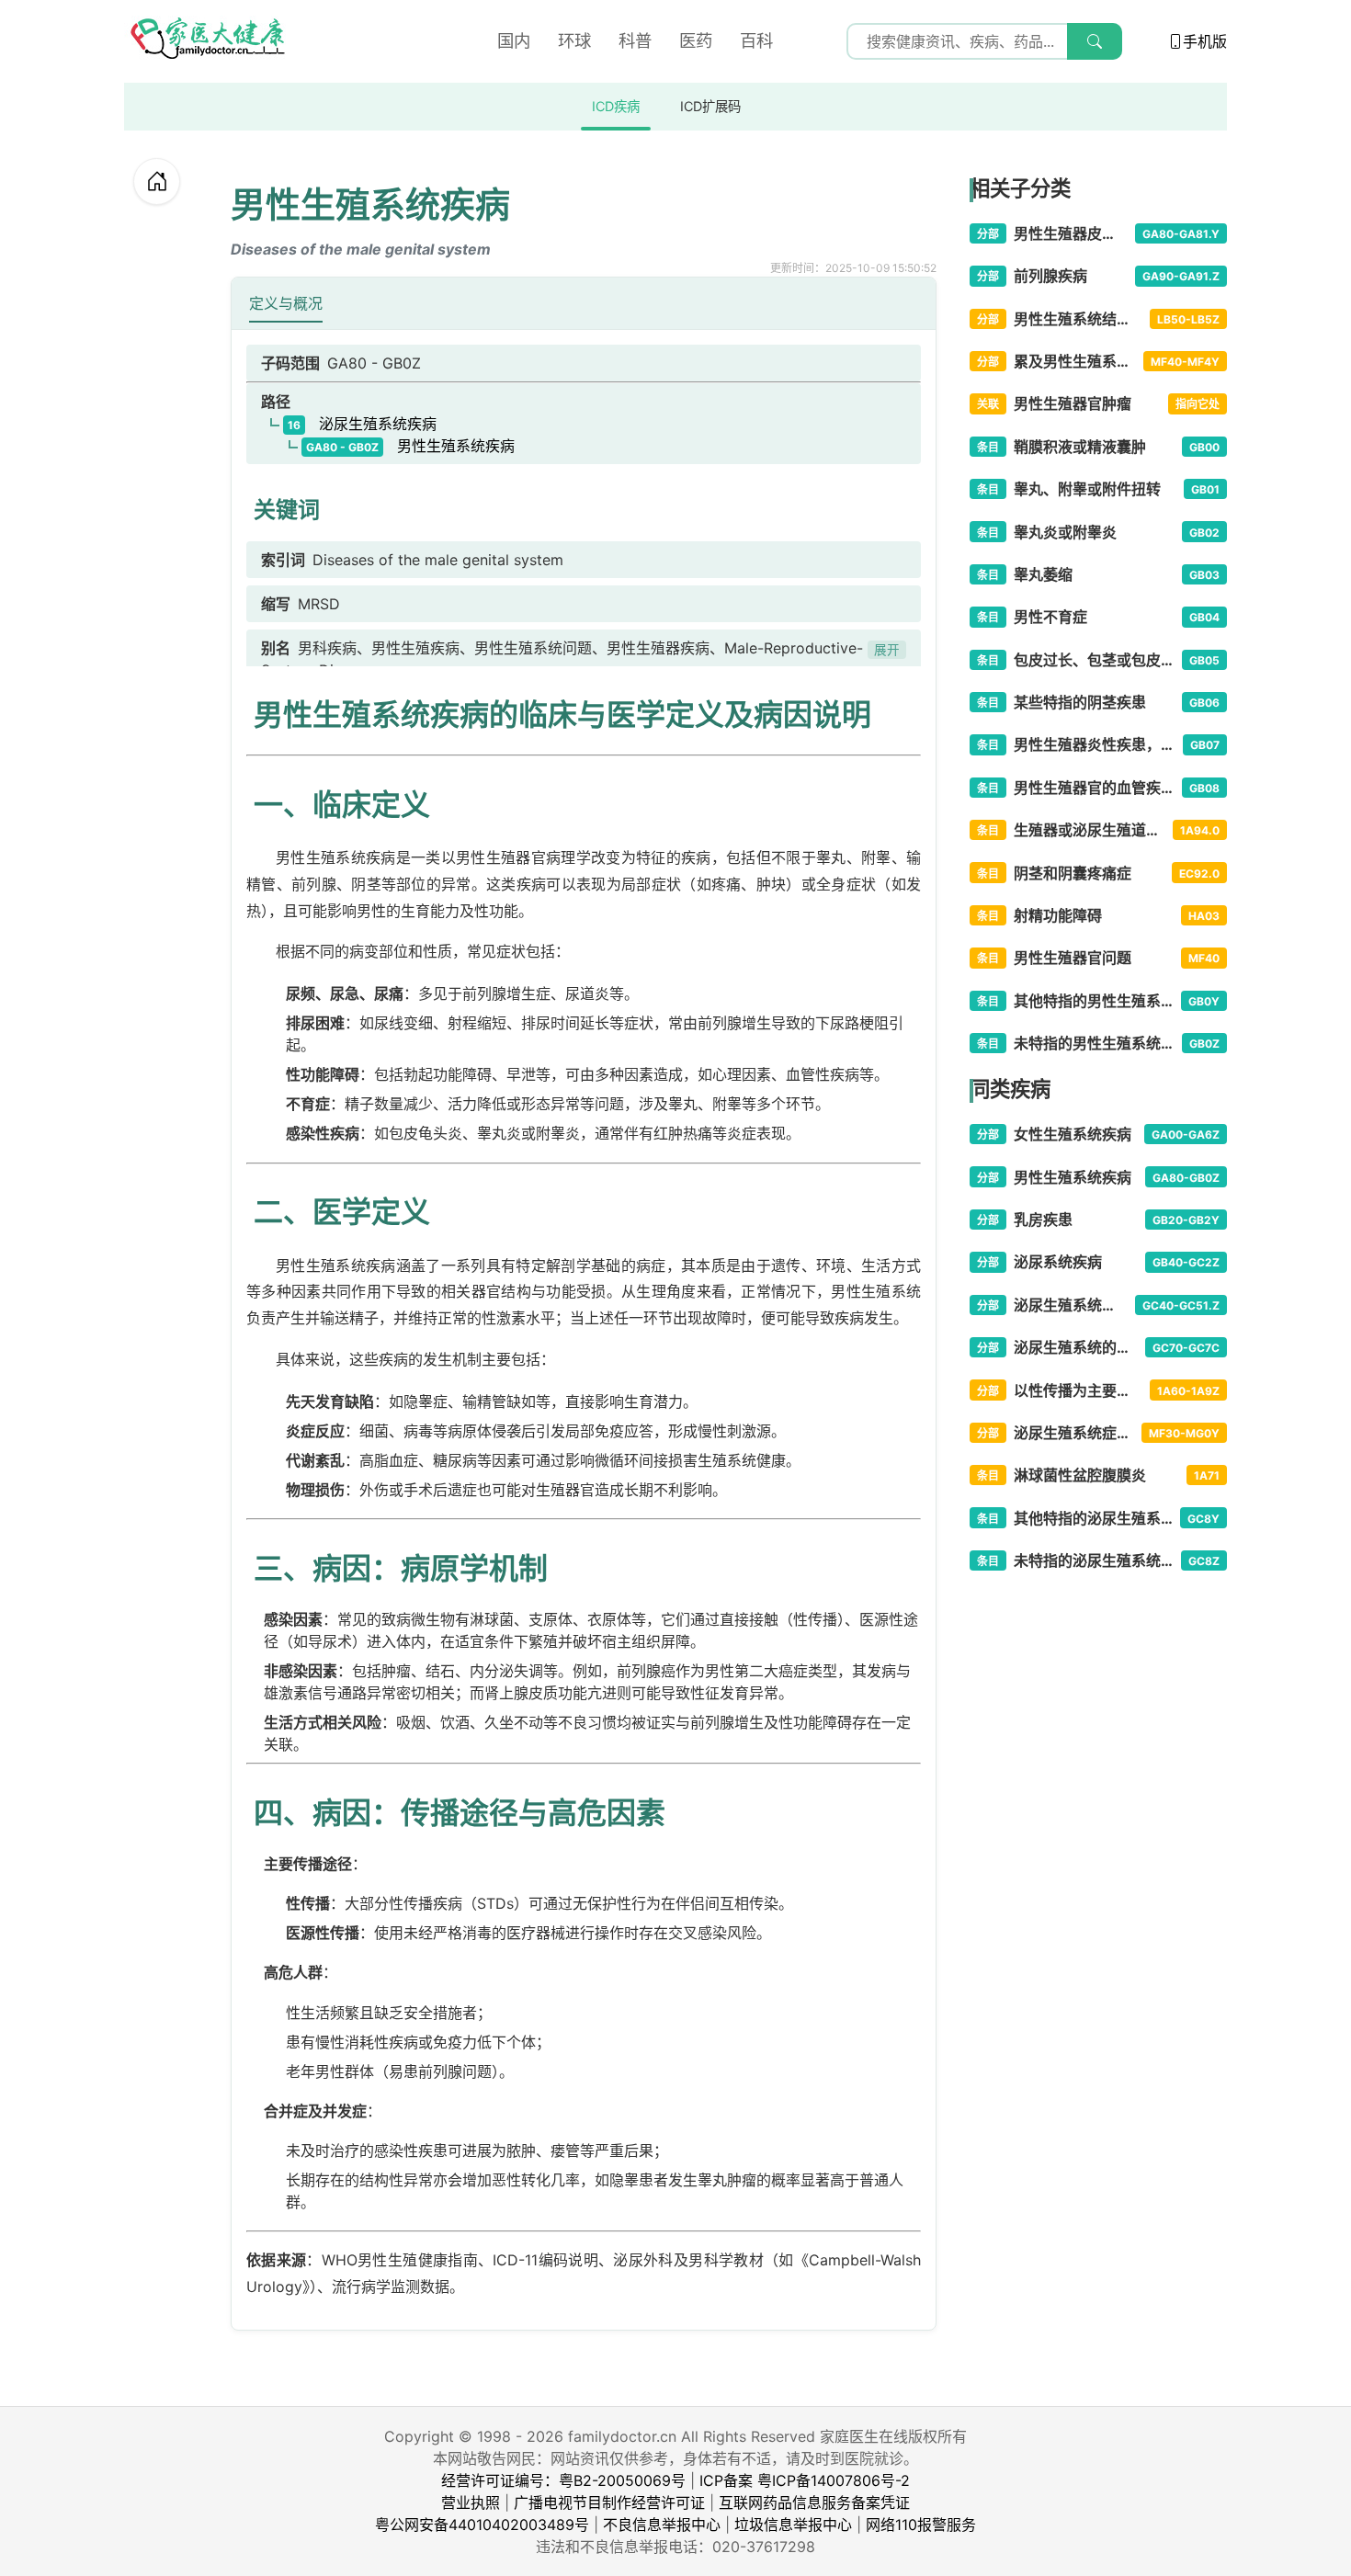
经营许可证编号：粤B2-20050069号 (563, 2480)
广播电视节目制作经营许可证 (609, 2502)
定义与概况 (286, 303)
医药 (696, 40)
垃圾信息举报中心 (793, 2525)
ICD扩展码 (710, 106)
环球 (574, 40)
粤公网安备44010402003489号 (482, 2525)
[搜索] (1095, 41)
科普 (635, 40)
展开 (887, 650)
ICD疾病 (616, 106)
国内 (514, 40)
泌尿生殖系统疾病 (362, 424)
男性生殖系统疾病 (410, 446)
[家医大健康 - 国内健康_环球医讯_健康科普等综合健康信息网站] (207, 41)
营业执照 (471, 2502)
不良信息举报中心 (662, 2525)
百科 (756, 40)
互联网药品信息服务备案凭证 (814, 2502)
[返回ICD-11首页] (157, 182)
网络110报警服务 (921, 2525)
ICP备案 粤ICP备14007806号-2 (805, 2480)
